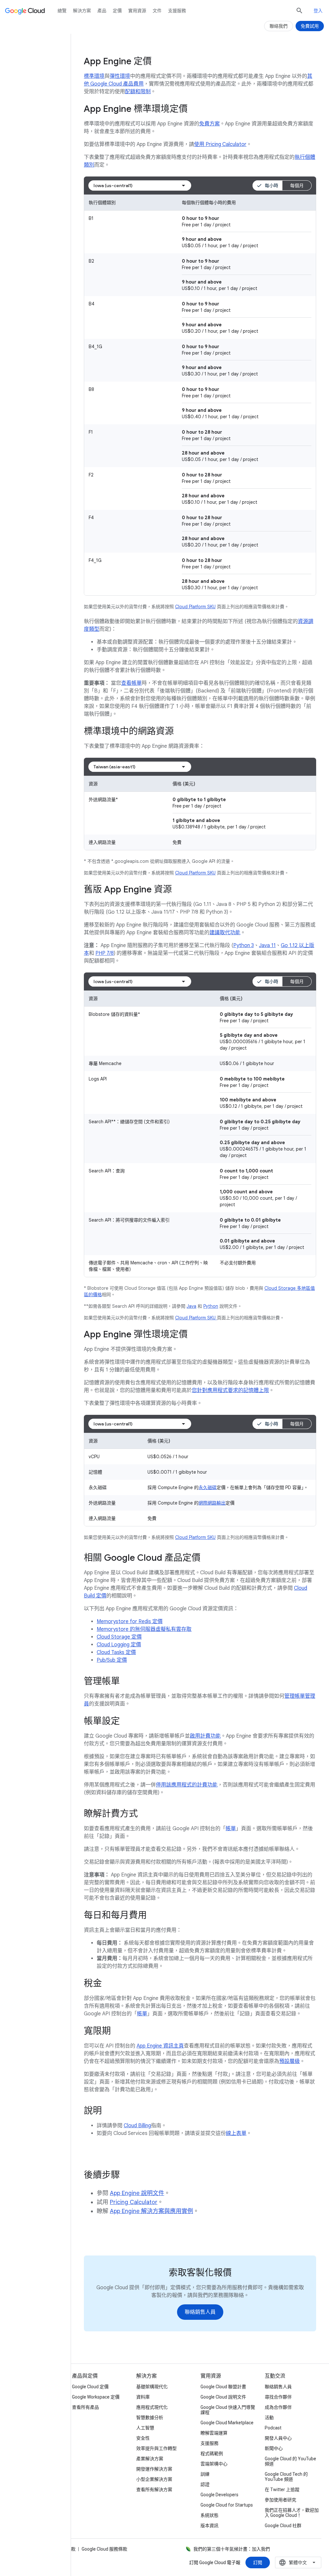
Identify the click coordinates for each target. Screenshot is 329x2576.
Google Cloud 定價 (90, 2387)
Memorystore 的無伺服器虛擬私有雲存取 (144, 1629)
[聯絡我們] (279, 26)
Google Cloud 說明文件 (223, 2397)
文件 (157, 11)
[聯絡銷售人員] (200, 2312)
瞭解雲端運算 (214, 2433)
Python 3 (244, 945)
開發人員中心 (278, 2438)
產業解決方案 (150, 2459)
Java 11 (267, 945)
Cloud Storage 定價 (119, 1637)
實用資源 (137, 11)
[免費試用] (310, 26)
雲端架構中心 (214, 2464)
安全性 (143, 2438)
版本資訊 (209, 2526)
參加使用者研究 (280, 2500)
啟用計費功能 (205, 1736)
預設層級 (289, 2061)
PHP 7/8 (105, 953)
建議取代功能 (225, 933)
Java (191, 1306)
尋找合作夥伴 (278, 2397)
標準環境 (94, 76)
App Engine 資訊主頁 (160, 2046)
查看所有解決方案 (154, 2490)
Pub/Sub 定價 (112, 1660)
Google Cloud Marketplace (227, 2423)
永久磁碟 (208, 1487)
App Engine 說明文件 (137, 2193)
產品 (102, 11)
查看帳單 (131, 683)
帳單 (231, 1829)
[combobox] (140, 185)
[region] (200, 395)
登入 (318, 11)
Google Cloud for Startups (227, 2505)
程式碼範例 (212, 2454)
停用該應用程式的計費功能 (187, 1785)
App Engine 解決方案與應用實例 (151, 2211)
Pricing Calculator (134, 2202)
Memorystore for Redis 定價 (130, 1622)
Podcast (273, 2428)
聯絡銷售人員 (278, 2387)
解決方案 (82, 11)
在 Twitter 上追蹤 (282, 2490)
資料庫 (143, 2397)
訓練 (205, 2474)
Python (211, 1306)
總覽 (62, 11)
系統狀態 (209, 2515)
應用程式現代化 (152, 2407)
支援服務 (177, 11)
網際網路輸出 (212, 1503)
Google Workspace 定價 (96, 2397)
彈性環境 (120, 76)
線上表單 (236, 2133)
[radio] (267, 185)
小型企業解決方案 (154, 2479)
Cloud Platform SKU (195, 607)
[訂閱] (258, 2562)
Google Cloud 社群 (283, 2526)
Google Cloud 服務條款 (104, 2549)
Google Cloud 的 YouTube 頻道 (290, 2461)
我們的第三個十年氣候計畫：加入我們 (232, 2549)
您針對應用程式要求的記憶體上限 (230, 1390)
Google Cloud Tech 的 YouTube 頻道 (286, 2477)
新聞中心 (274, 2448)
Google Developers (219, 2495)
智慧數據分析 (150, 2418)
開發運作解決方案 (154, 2469)
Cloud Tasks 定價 (116, 1652)
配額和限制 (138, 92)
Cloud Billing (137, 2126)
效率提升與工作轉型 (156, 2448)
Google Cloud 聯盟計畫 (223, 2387)
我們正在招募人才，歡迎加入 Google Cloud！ (292, 2513)
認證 (205, 2484)
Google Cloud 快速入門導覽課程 (228, 2410)
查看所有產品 (85, 2407)
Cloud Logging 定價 (119, 1645)
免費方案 (209, 124)
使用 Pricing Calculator (220, 144)
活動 (269, 2418)
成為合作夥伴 (278, 2407)
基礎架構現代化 (152, 2387)
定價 (117, 11)
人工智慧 (145, 2428)
